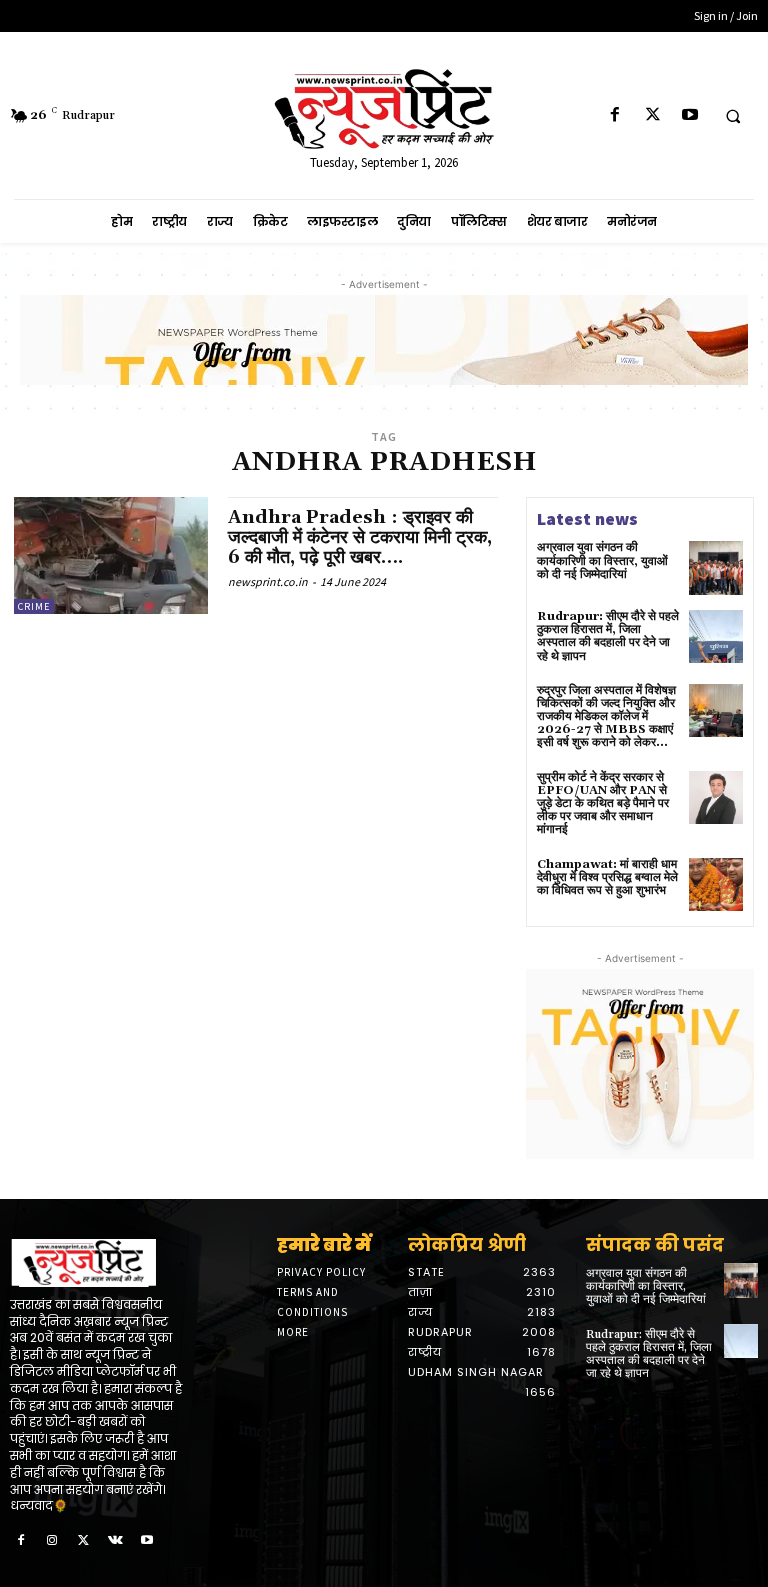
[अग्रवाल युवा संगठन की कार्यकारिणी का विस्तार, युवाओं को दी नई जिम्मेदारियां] (716, 568)
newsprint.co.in (268, 581)
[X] (652, 115)
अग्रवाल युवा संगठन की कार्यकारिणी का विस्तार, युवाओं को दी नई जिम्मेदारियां (602, 560)
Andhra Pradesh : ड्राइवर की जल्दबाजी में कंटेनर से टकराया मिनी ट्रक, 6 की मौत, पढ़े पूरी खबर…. (360, 537)
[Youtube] (689, 115)
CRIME (34, 606)
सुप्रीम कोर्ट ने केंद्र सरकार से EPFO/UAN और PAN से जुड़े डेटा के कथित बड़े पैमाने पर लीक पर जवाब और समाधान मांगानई (603, 804)
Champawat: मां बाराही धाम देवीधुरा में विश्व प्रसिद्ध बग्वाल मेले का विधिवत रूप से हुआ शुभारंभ (607, 877)
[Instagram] (53, 1541)
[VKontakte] (116, 1541)
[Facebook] (615, 115)
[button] (733, 116)
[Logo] (96, 1263)
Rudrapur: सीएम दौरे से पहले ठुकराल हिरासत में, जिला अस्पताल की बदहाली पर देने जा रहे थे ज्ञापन (608, 636)
